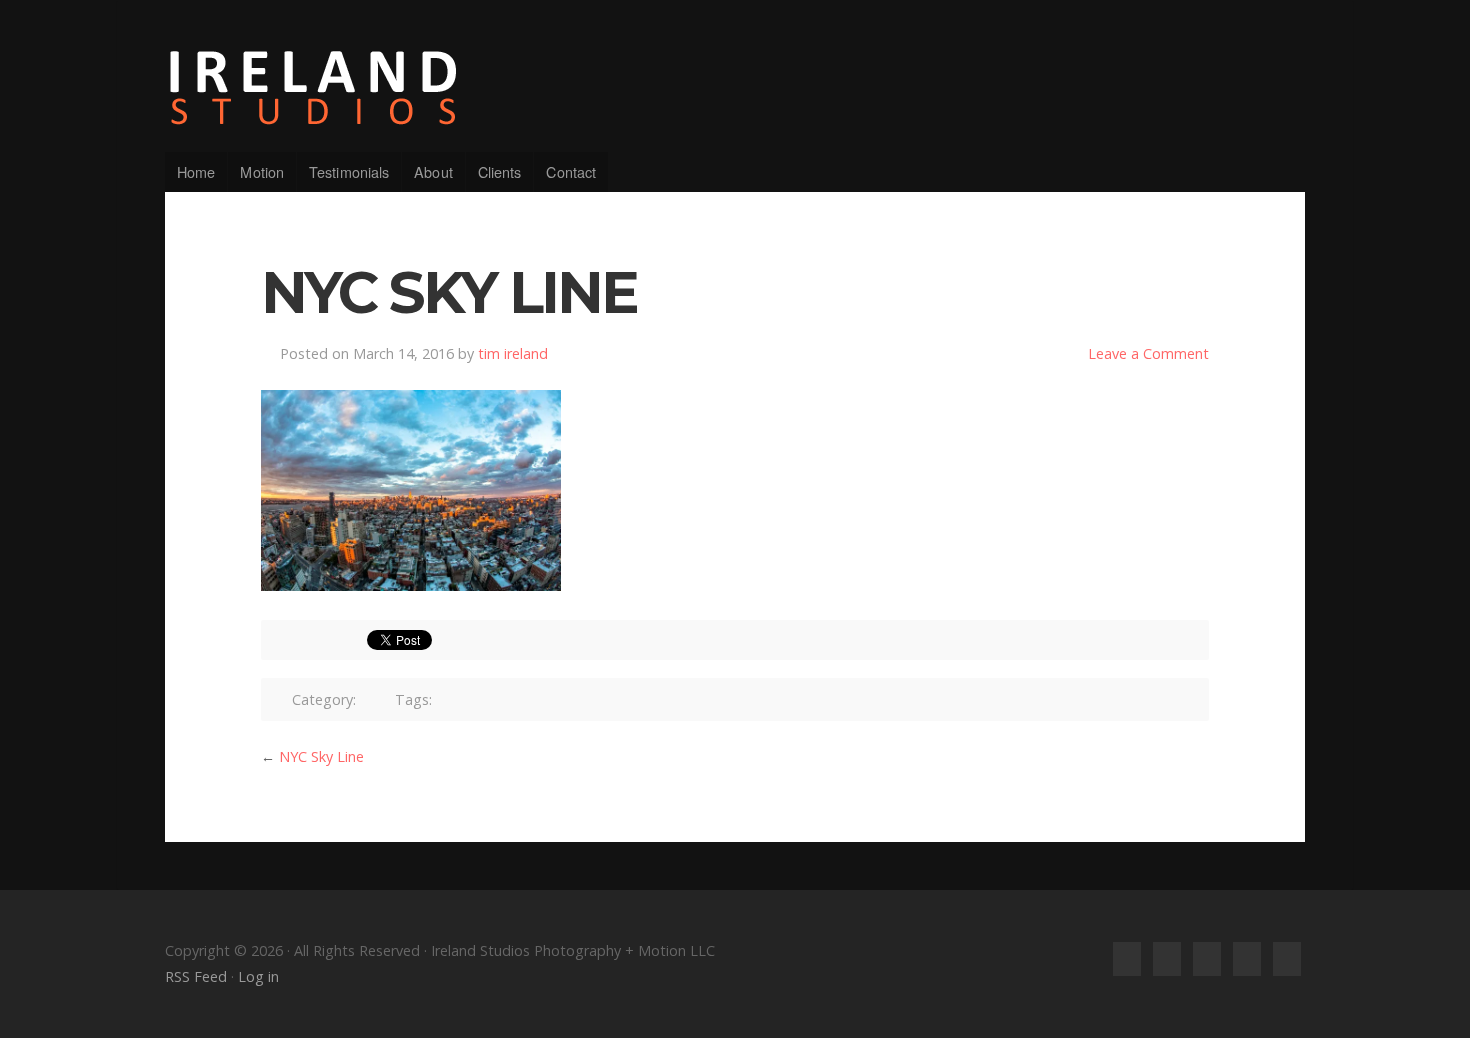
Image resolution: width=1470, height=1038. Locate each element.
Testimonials (349, 171)
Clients (500, 171)
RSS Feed (196, 976)
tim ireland (513, 353)
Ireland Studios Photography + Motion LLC (735, 88)
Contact (571, 171)
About (433, 171)
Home (196, 171)
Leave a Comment (1148, 353)
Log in (258, 976)
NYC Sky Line (321, 756)
